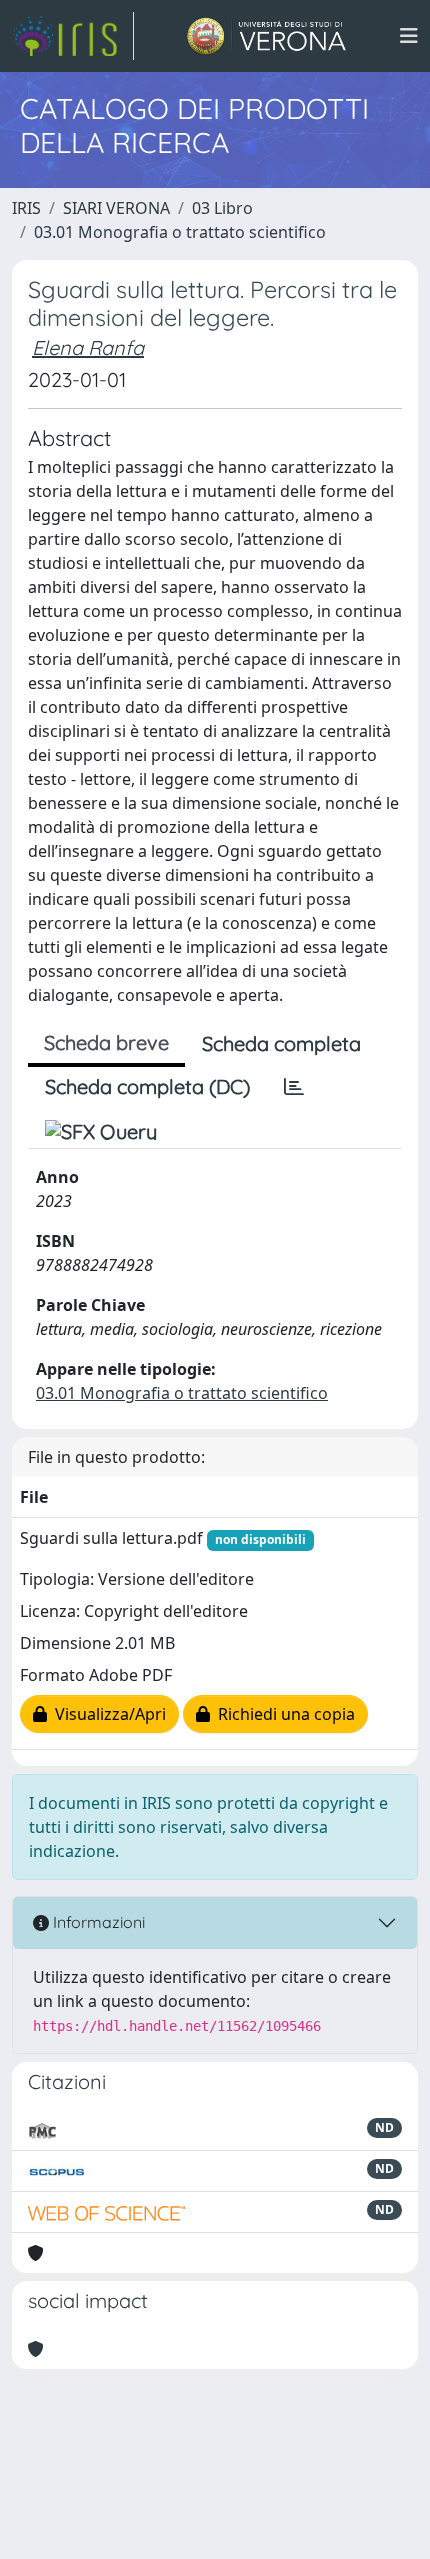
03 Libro (222, 208)
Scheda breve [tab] (106, 1042)
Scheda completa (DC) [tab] (147, 1086)
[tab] (294, 1087)
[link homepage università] (266, 36)
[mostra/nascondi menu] (409, 36)
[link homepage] (73, 36)
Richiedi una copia (282, 1714)
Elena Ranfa (88, 347)
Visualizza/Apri (106, 1714)
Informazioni (97, 1922)
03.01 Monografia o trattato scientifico (180, 232)
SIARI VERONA (116, 208)
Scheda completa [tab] (281, 1043)
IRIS (26, 208)
